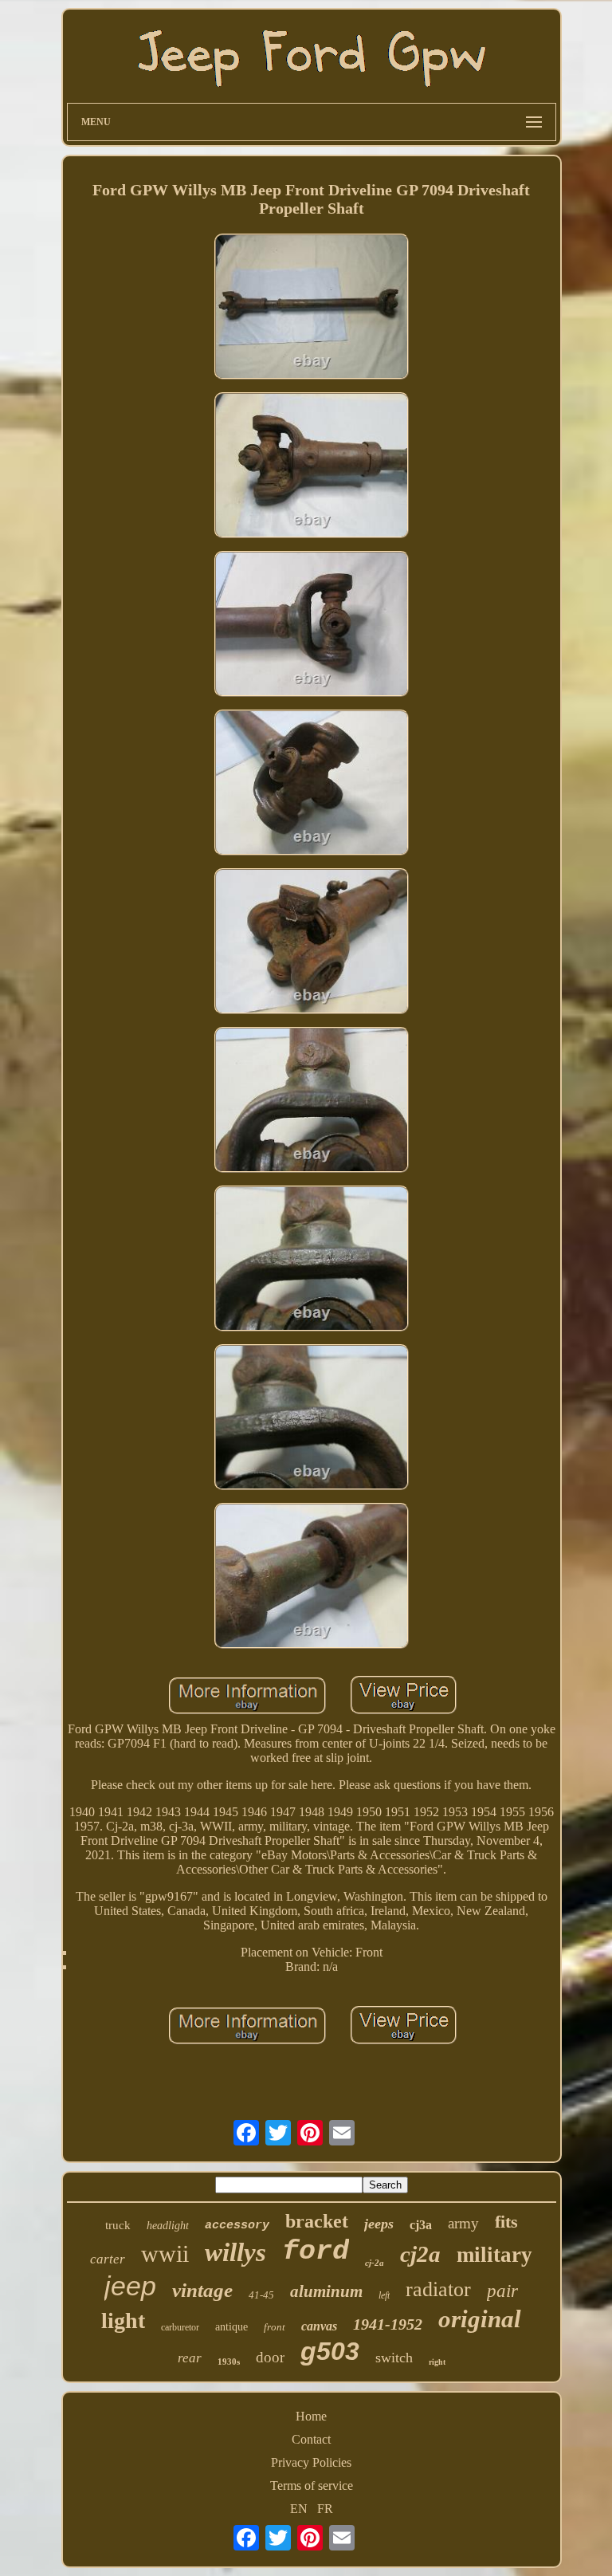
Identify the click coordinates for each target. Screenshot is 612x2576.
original (480, 2319)
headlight (168, 2226)
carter (108, 2259)
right (437, 2362)
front (275, 2327)
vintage (202, 2290)
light (123, 2320)
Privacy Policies (311, 2462)
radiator (438, 2289)
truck (118, 2225)
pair (502, 2291)
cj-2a (375, 2263)
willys (235, 2252)
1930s (229, 2362)
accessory (237, 2226)
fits (506, 2222)
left (384, 2295)
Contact (311, 2439)
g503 (330, 2351)
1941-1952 (388, 2324)
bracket (317, 2221)
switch (394, 2358)
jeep (130, 2286)
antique (231, 2327)
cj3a (421, 2225)
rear (190, 2358)
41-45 (261, 2295)
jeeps (379, 2224)
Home (311, 2416)
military (494, 2255)
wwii (165, 2254)
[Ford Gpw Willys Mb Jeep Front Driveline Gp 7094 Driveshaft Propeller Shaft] (312, 308)
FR (325, 2509)
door (270, 2357)
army (463, 2223)
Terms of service (312, 2486)
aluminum (326, 2291)
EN (299, 2509)
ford (316, 2252)
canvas (319, 2326)
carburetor (180, 2327)
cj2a (420, 2254)
